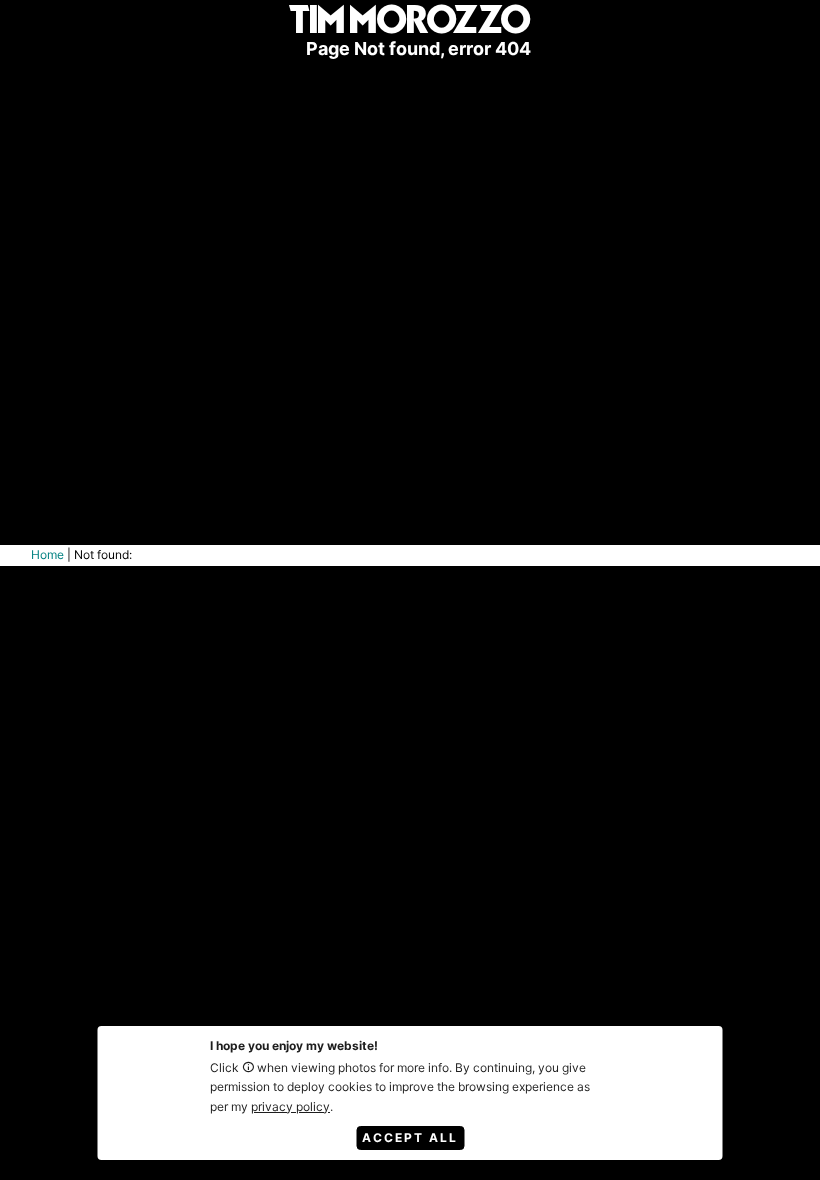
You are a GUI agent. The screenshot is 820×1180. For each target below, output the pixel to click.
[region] (410, 272)
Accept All (410, 1137)
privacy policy (290, 1106)
